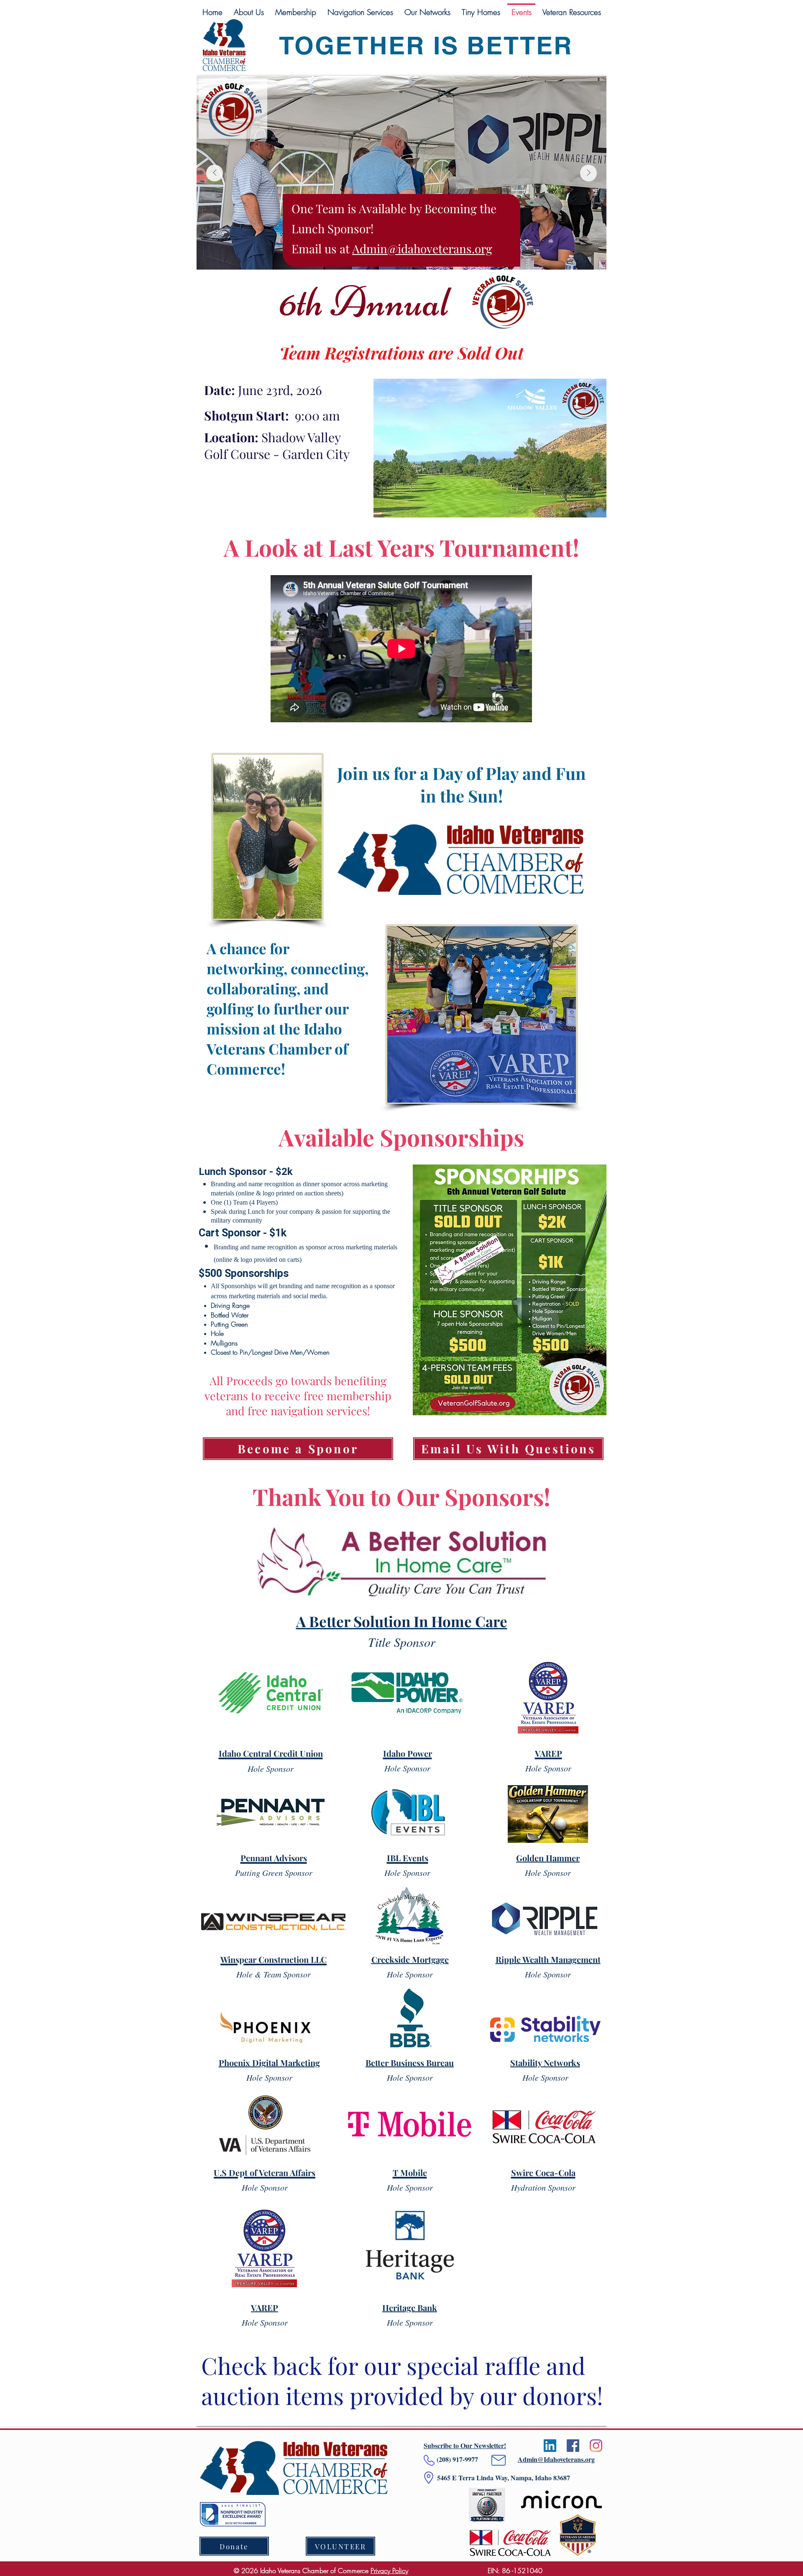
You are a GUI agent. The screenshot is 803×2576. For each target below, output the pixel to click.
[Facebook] (573, 2446)
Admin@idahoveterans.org (422, 248)
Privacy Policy (389, 2571)
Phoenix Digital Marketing (269, 2063)
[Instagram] (596, 2446)
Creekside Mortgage (410, 1959)
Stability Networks (545, 2063)
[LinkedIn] (550, 2446)
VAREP (265, 2307)
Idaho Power (408, 1753)
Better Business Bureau (410, 2063)
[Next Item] (588, 173)
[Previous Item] (215, 173)
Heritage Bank (410, 2307)
